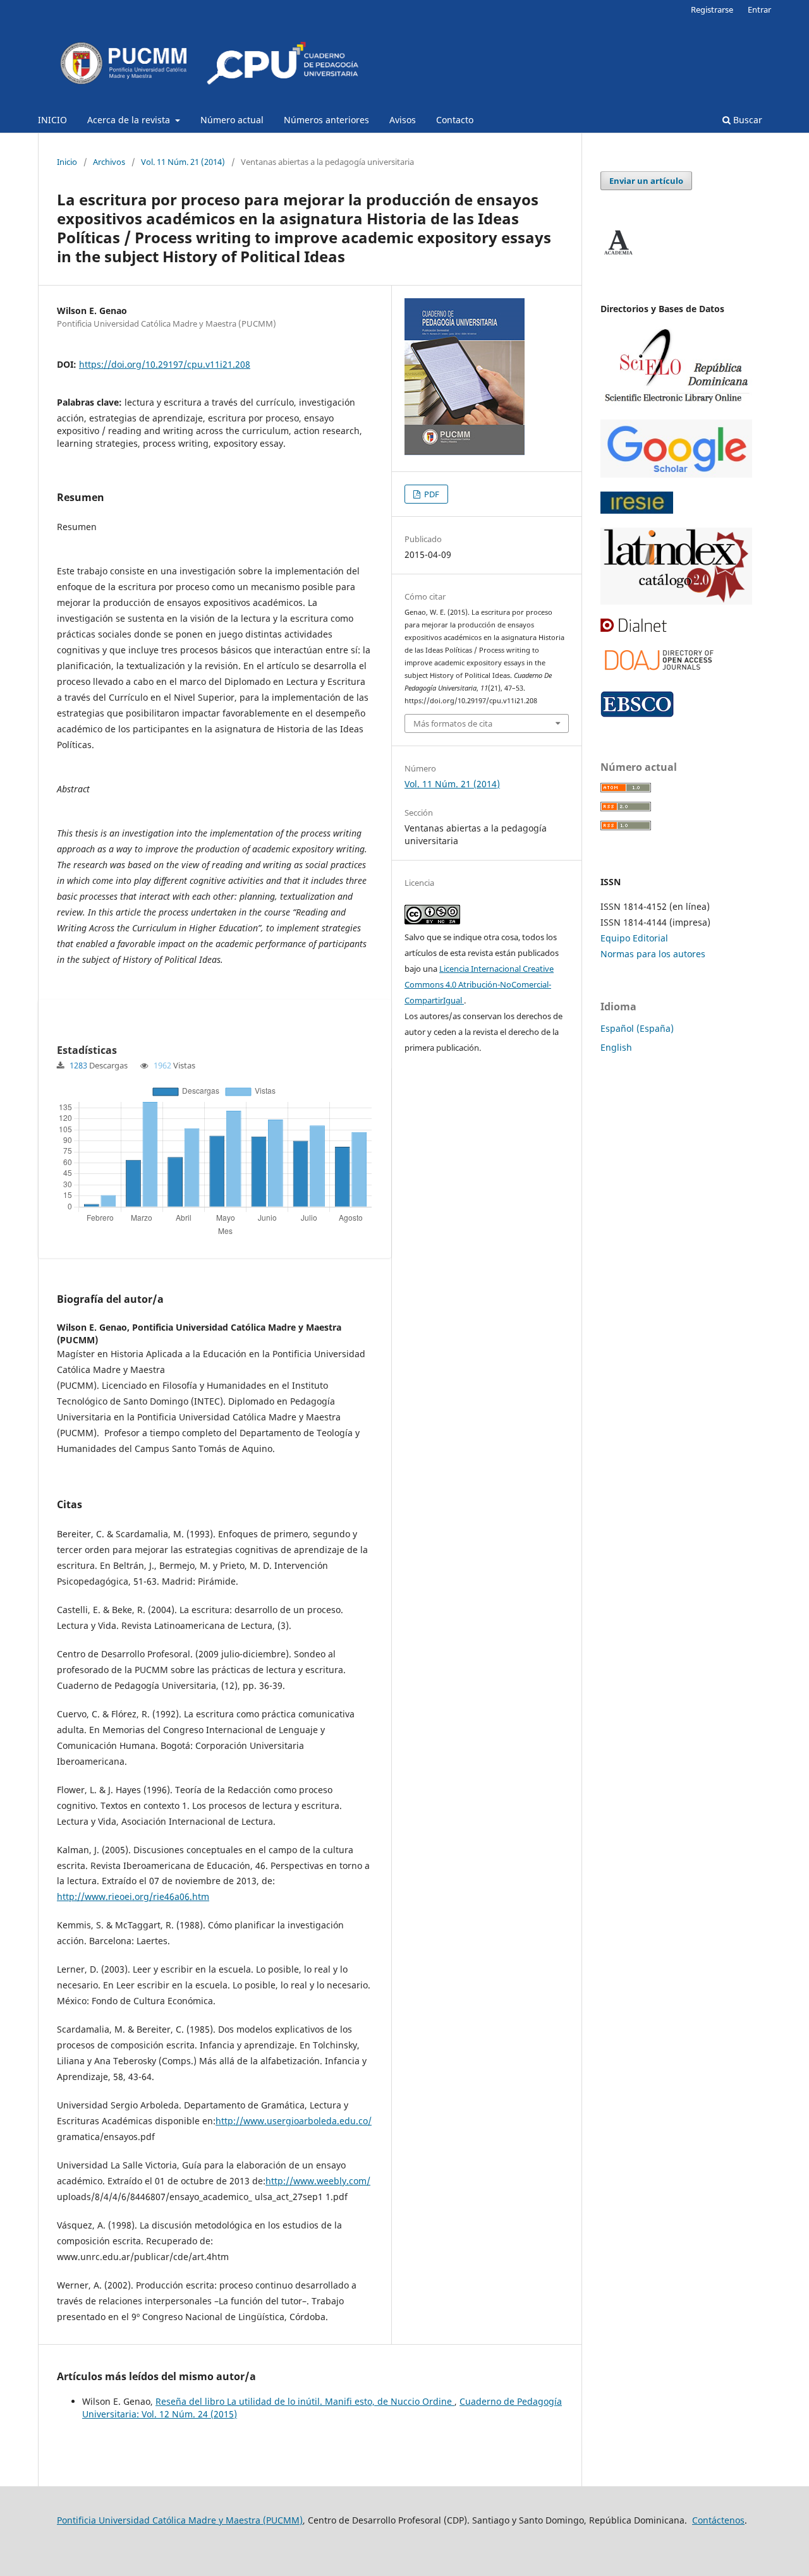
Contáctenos (718, 2520)
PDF (431, 494)
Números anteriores (326, 120)
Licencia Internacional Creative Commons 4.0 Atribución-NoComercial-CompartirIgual (479, 984)
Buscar (746, 120)
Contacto (455, 120)
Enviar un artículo (646, 181)
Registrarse (712, 9)
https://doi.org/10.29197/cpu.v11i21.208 (165, 364)
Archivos (109, 162)
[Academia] (618, 255)
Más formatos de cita (453, 723)
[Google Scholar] (676, 474)
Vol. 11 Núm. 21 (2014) (183, 162)
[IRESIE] (637, 510)
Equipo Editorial (634, 938)
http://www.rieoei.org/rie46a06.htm (133, 1896)
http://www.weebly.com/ (318, 2181)
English (616, 1047)
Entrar (759, 9)
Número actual (232, 120)
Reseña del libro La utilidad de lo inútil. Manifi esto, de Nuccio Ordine (305, 2401)
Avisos (403, 120)
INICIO (52, 120)
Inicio (67, 162)
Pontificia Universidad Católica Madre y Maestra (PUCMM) (180, 2520)
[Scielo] (676, 402)
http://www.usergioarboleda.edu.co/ (294, 2121)
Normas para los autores (653, 954)
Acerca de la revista (130, 120)
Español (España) (637, 1028)
